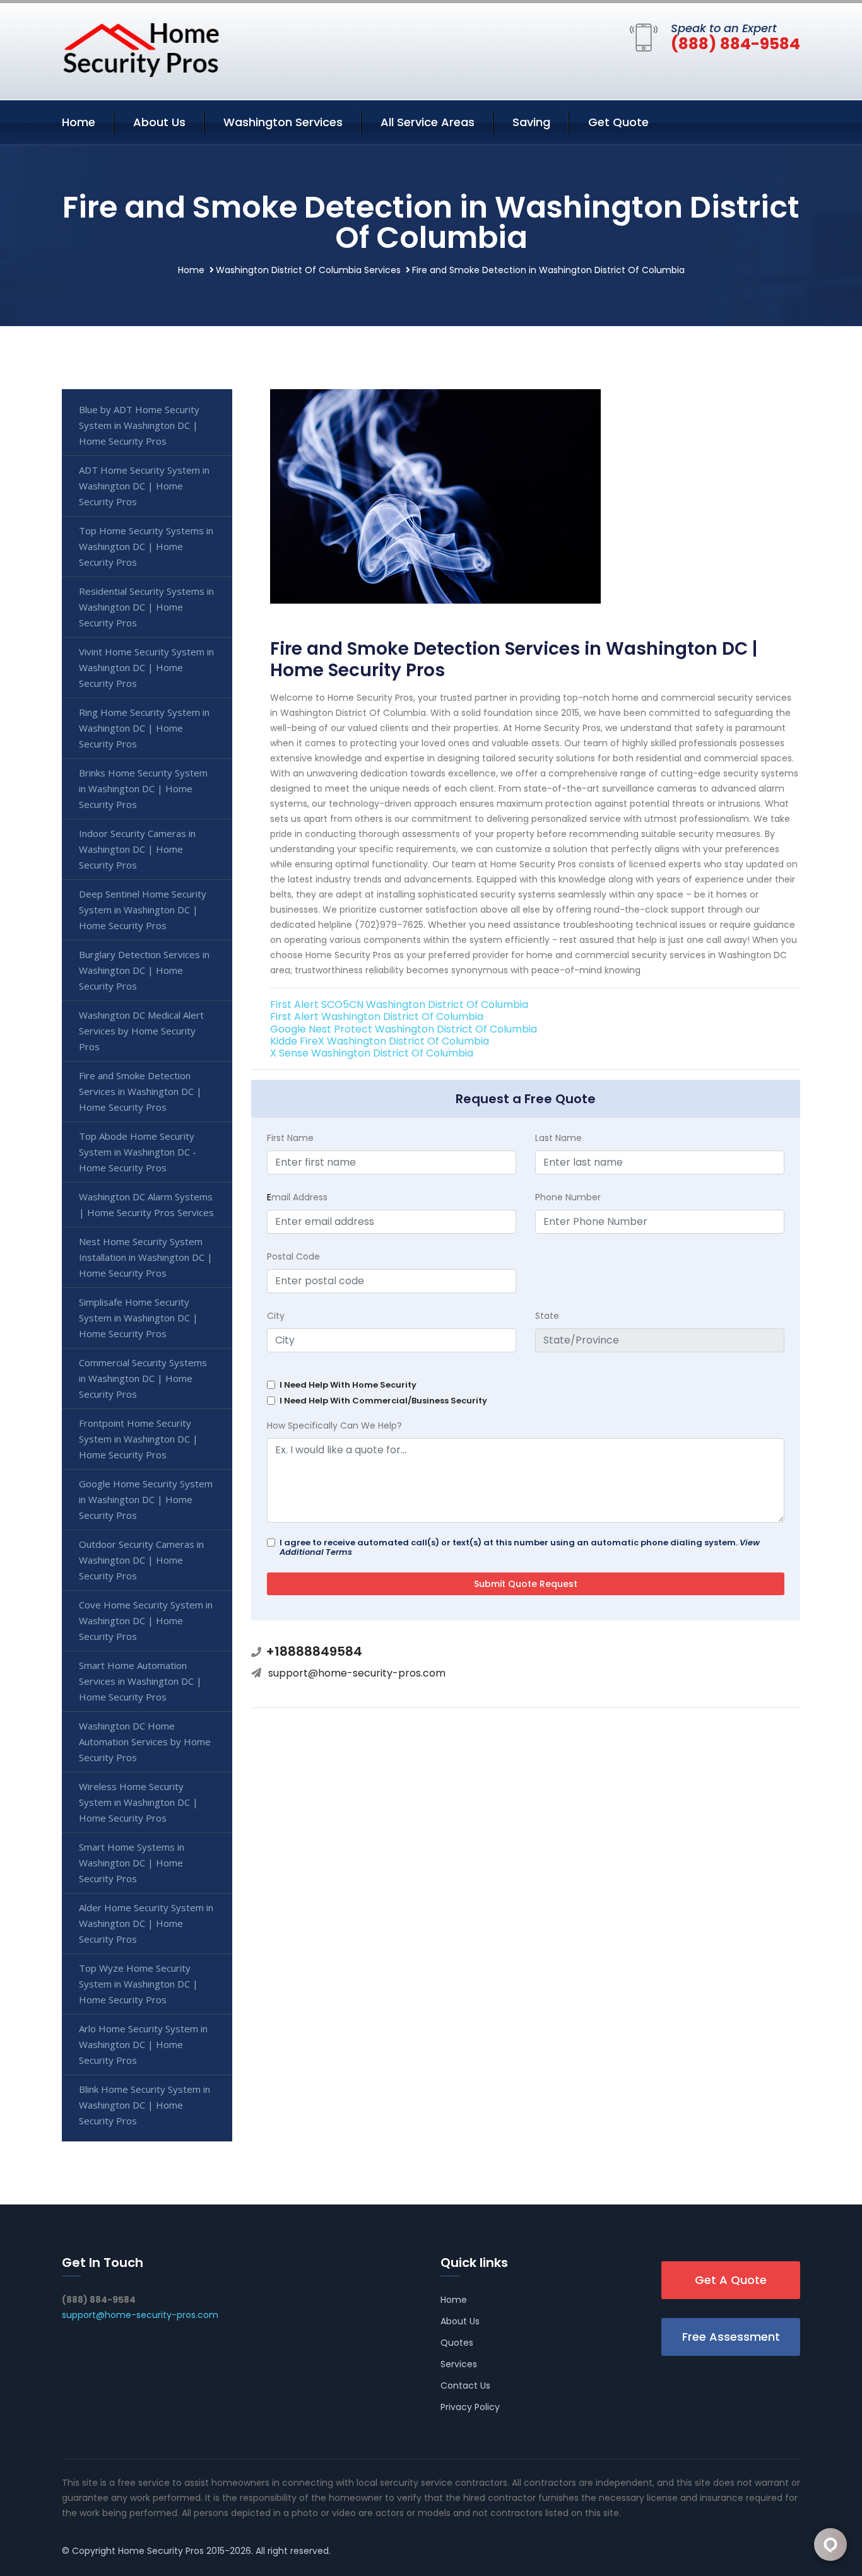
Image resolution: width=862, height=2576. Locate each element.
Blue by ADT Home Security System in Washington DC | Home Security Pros (139, 425)
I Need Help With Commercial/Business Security (383, 1401)
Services (459, 2364)
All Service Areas (428, 122)
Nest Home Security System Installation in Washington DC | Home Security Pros (146, 1257)
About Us (159, 122)
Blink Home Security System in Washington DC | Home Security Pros (145, 2105)
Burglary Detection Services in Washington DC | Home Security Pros (144, 970)
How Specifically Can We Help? (334, 1426)
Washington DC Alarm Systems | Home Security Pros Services (146, 1204)
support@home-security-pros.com (357, 1673)
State (547, 1316)
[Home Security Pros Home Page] (141, 49)
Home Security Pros (161, 2551)
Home (79, 122)
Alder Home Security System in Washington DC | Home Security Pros (146, 1923)
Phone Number (568, 1197)
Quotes (457, 2343)
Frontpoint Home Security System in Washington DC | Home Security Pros (139, 1439)
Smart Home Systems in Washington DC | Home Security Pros (132, 1863)
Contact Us (465, 2386)
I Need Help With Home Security (348, 1385)
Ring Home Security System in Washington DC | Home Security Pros (144, 728)
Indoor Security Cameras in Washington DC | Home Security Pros (137, 849)
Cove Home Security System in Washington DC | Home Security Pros (146, 1620)
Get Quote (618, 122)
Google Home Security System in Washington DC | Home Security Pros (146, 1499)
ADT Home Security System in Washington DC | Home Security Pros (144, 486)
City (276, 1316)
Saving (531, 122)
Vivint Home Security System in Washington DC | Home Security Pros (146, 667)
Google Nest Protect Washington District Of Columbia (404, 1029)
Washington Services (283, 122)
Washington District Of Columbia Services (308, 270)
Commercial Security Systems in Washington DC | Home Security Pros (143, 1378)
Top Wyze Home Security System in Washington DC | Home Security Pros (139, 1984)
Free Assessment (731, 2337)
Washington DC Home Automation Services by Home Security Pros (145, 1742)
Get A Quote (731, 2280)
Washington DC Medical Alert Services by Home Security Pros (141, 1031)
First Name (290, 1138)
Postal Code (293, 1256)
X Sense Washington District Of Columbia (372, 1053)
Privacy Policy (470, 2407)
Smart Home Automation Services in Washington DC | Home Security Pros (140, 1681)
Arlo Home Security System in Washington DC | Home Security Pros (143, 2044)
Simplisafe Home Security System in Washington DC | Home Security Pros (139, 1318)
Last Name (558, 1138)
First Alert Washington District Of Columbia (377, 1016)
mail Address (297, 1197)
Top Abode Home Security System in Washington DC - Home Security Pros (138, 1152)
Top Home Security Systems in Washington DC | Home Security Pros (146, 546)
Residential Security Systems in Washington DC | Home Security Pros (146, 607)
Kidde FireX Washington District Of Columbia (380, 1041)
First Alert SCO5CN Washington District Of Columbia (399, 1004)
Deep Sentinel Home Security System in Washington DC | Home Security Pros (143, 910)
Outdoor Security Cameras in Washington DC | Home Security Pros (141, 1560)
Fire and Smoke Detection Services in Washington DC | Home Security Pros (140, 1091)
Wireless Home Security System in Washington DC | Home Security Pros (139, 1802)
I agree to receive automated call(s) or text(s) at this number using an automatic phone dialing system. (520, 1547)
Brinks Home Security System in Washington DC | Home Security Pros (143, 788)
